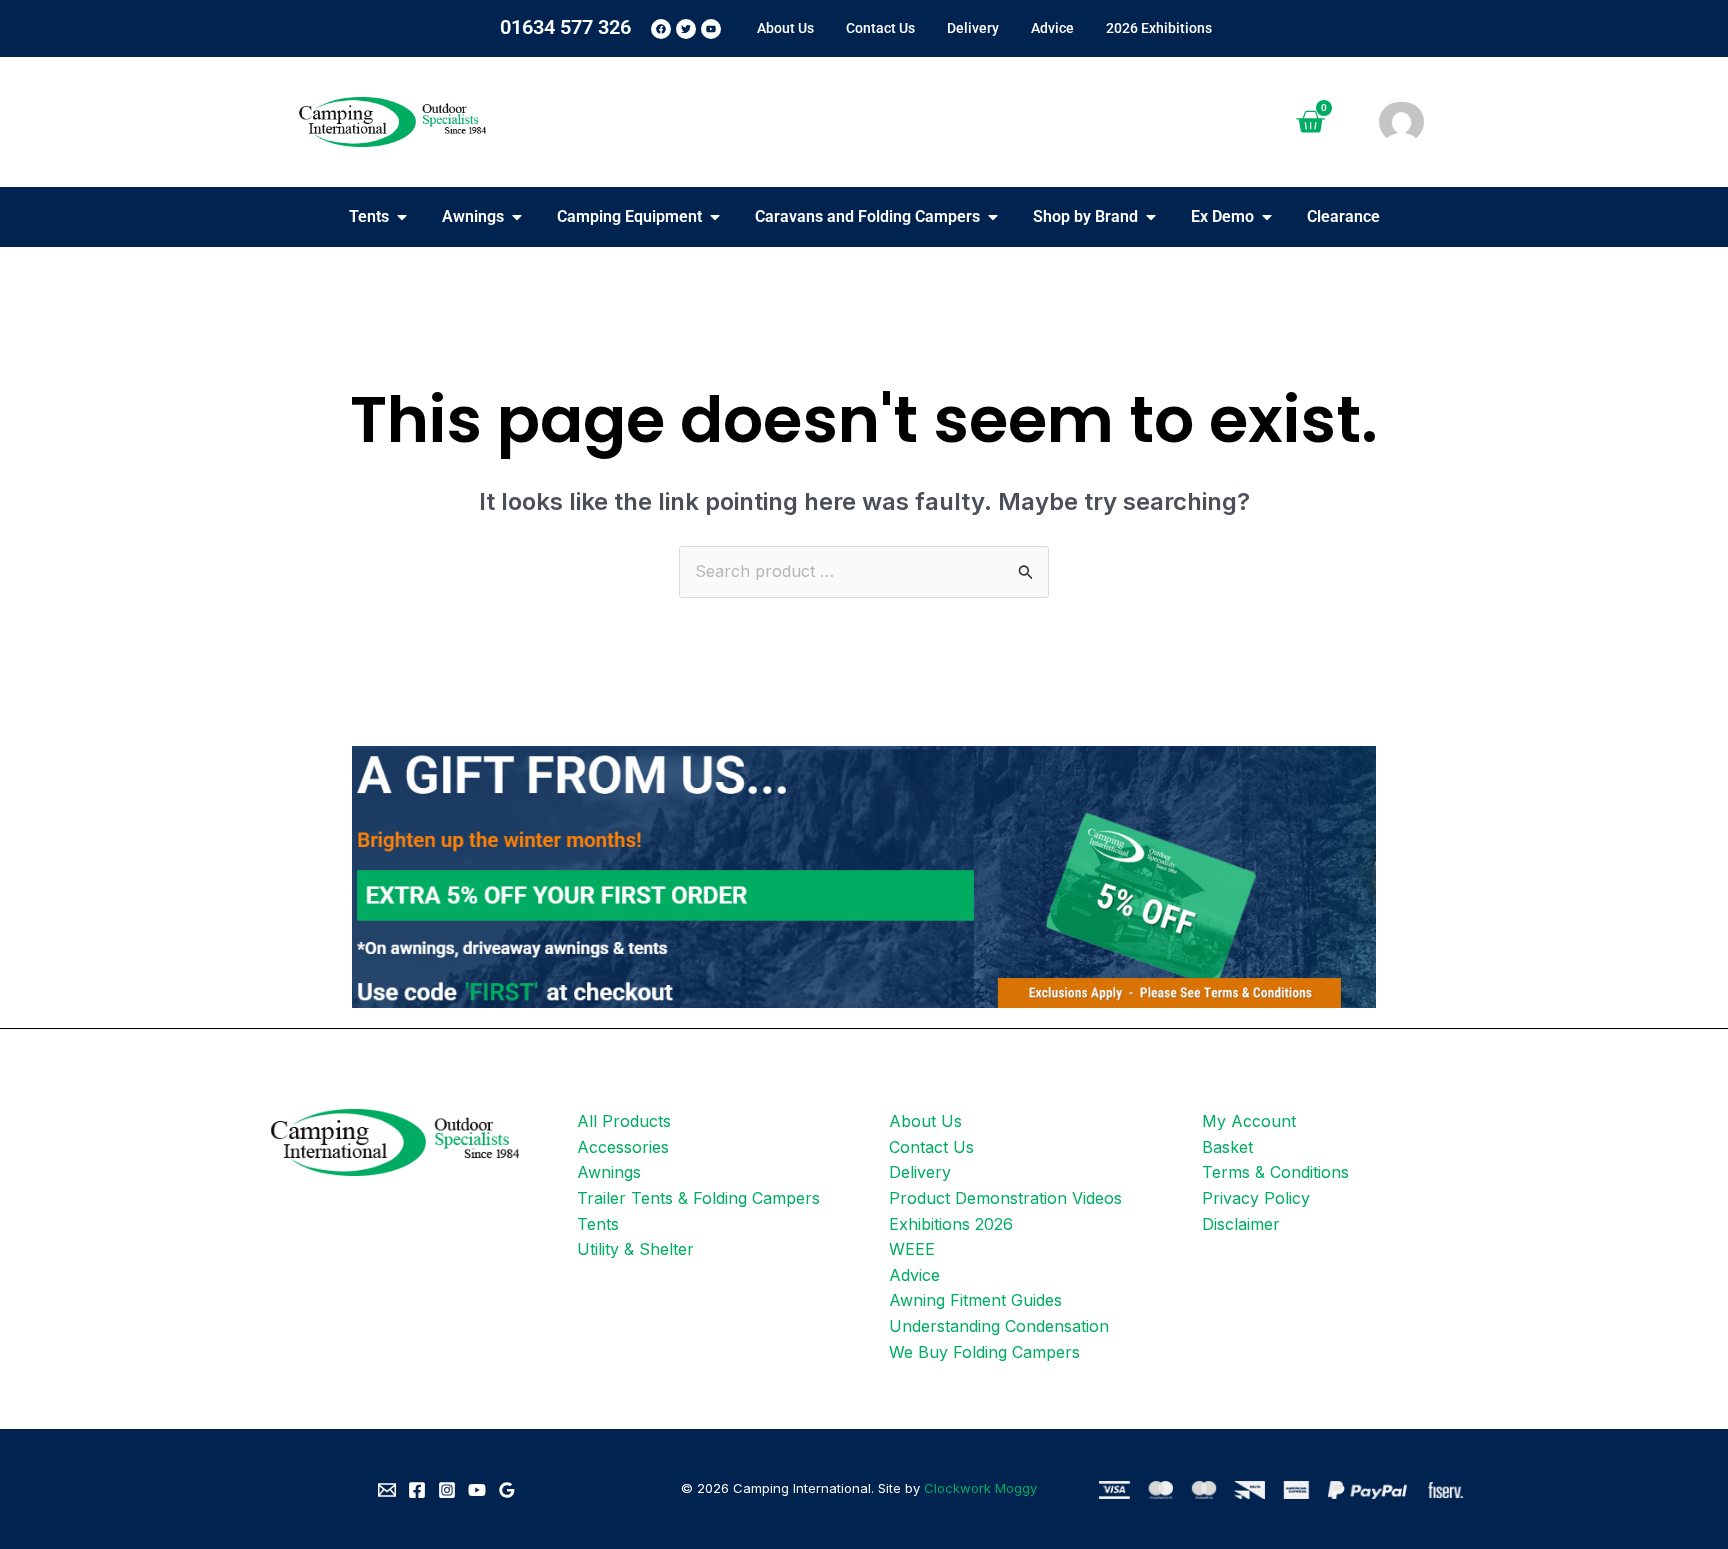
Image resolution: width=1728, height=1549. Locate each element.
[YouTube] (477, 1490)
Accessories (623, 1147)
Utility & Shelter (635, 1249)
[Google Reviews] (507, 1490)
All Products (624, 1121)
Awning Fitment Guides (975, 1300)
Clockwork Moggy (980, 1488)
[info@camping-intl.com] (387, 1490)
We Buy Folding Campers (984, 1352)
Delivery (920, 1172)
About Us (925, 1121)
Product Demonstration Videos (1005, 1198)
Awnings (609, 1172)
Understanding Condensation (999, 1326)
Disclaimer (1241, 1224)
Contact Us (931, 1147)
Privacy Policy (1256, 1198)
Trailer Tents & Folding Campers (698, 1198)
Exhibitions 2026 (951, 1224)
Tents (598, 1224)
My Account (1249, 1121)
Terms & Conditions (1275, 1172)
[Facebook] (417, 1490)
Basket (1227, 1147)
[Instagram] (447, 1490)
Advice (914, 1275)
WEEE (912, 1249)
